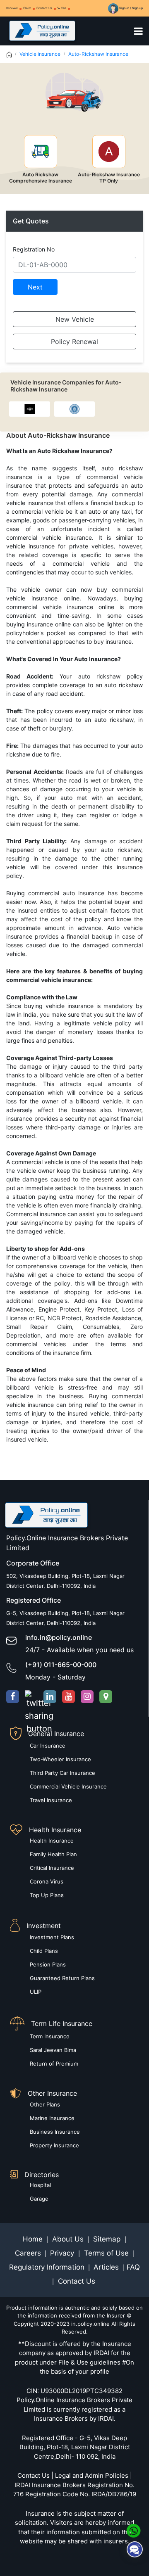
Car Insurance (48, 1746)
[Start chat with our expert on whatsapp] (133, 2530)
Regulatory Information (47, 2267)
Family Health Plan (53, 1854)
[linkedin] (50, 1697)
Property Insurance (54, 2145)
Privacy (63, 2253)
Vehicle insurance (40, 54)
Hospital (40, 2185)
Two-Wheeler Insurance (60, 1759)
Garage (39, 2199)
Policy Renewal (74, 342)
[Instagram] (87, 1697)
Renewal (12, 8)
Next (35, 287)
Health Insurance (52, 1841)
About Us (69, 2239)
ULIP (36, 1992)
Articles (107, 2267)
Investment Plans (52, 1937)
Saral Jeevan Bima (53, 2050)
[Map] (106, 1697)
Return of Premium (54, 2064)
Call (63, 8)
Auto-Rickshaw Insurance (98, 54)
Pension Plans (48, 1964)
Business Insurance (55, 2132)
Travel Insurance (51, 1800)
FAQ (133, 2267)
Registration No (34, 249)
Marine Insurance (52, 2118)
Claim (27, 8)
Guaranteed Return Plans (62, 1978)
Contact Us (44, 8)
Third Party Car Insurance (62, 1773)
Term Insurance (50, 2036)
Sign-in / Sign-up (131, 8)
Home (34, 2239)
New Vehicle (75, 319)
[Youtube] (68, 1697)
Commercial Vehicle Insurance (68, 1786)
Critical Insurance (52, 1868)
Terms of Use (106, 2253)
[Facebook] (13, 1697)
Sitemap (108, 2239)
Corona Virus (47, 1881)
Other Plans (45, 2104)
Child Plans (44, 1951)
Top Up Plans (47, 1895)
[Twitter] (31, 1697)
